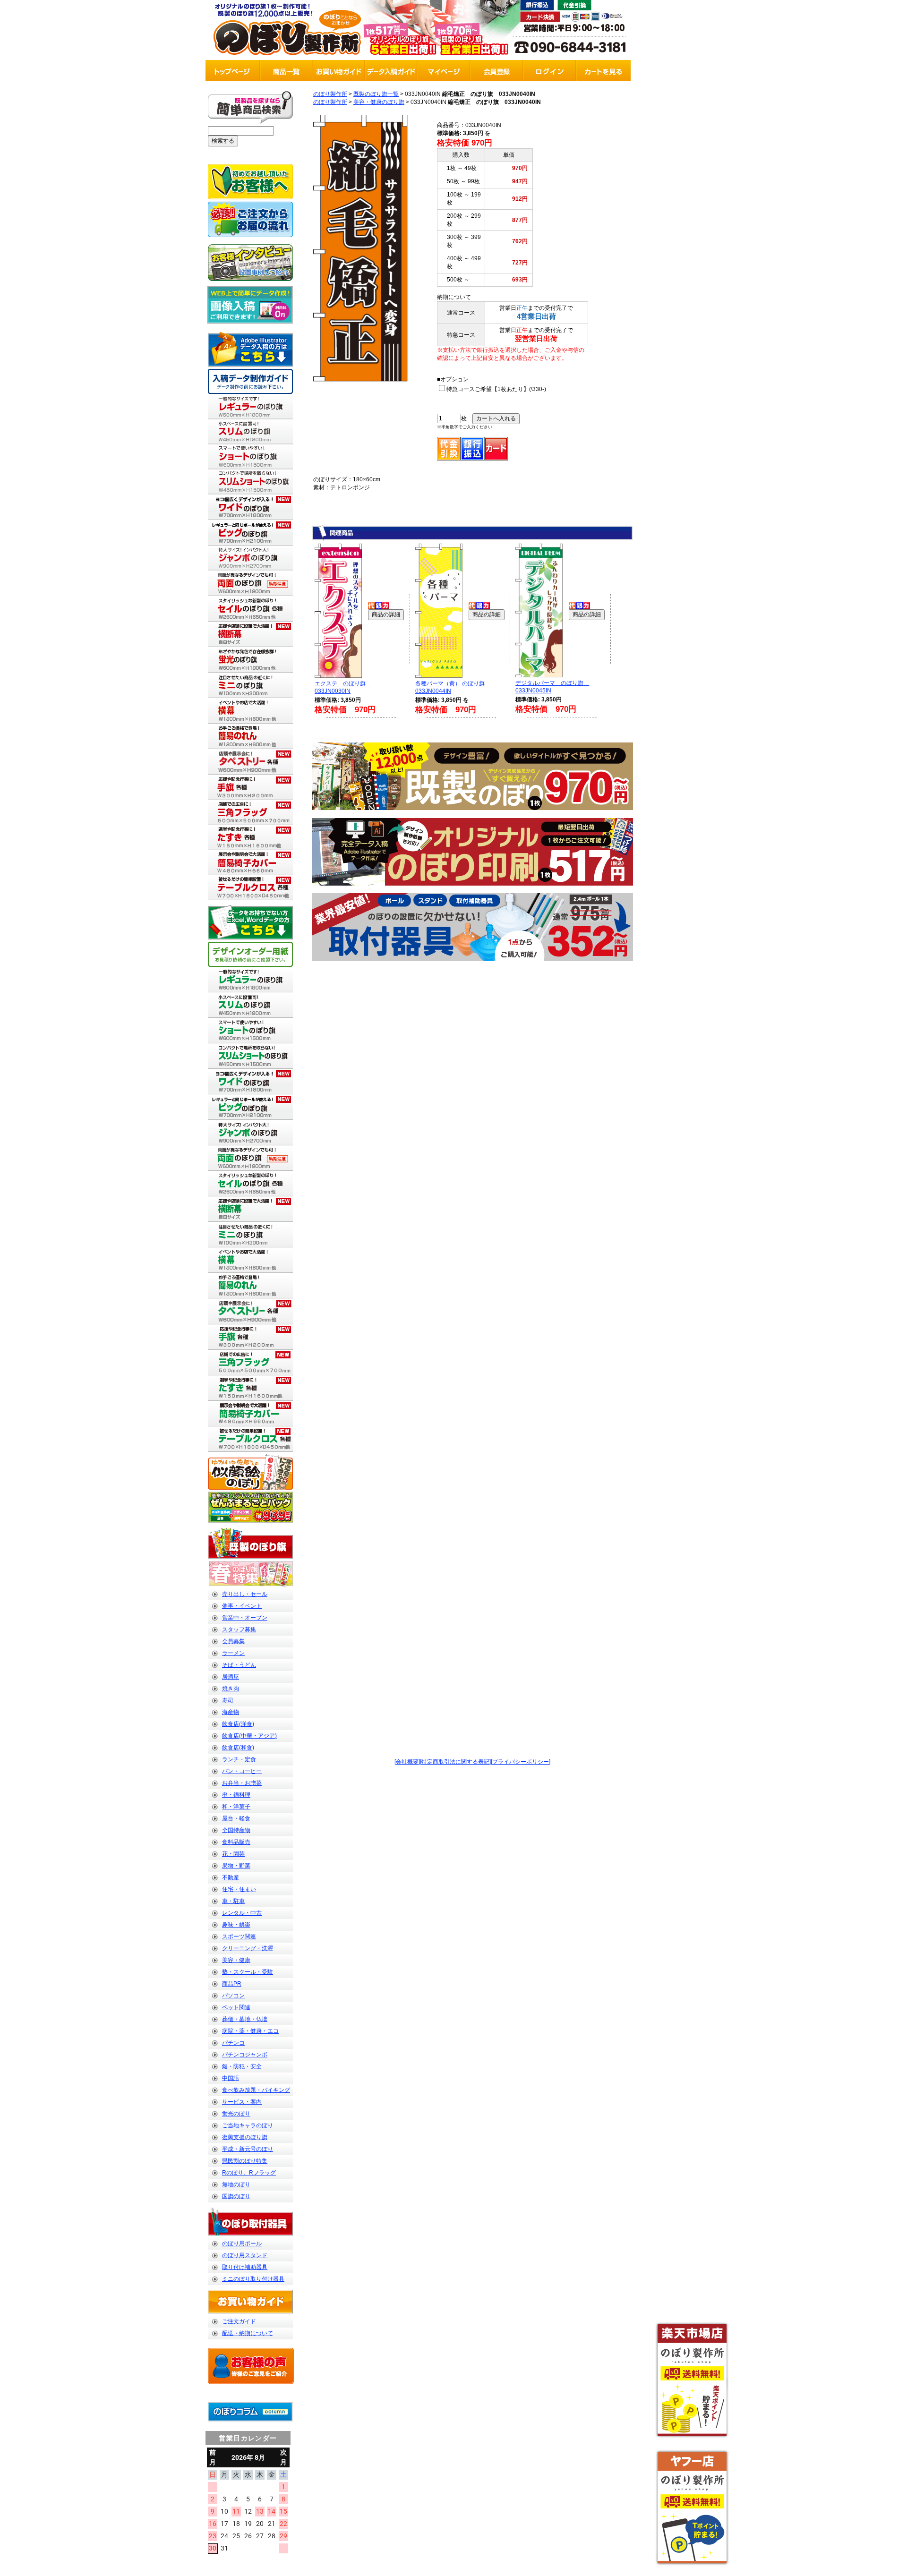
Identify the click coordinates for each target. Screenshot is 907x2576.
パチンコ (233, 2043)
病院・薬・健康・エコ (250, 2031)
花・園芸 (233, 1854)
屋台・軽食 (236, 1818)
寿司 (228, 1700)
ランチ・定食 (239, 1759)
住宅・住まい (239, 1889)
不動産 (231, 1877)
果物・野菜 (236, 1866)
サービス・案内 (242, 2102)
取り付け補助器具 (245, 2267)
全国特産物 (236, 1830)
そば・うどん (239, 1665)
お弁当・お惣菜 (242, 1783)
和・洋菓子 (236, 1807)
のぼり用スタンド (245, 2255)
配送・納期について (248, 2333)
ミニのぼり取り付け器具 (253, 2279)
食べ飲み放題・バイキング (256, 2090)
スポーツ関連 (239, 1936)
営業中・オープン (245, 1618)
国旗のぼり (236, 2196)
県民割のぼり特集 (245, 2161)
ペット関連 (236, 2007)
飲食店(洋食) (238, 1724)
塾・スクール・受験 (248, 1972)
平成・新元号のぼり (248, 2149)
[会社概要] (407, 1762)
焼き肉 (231, 1689)
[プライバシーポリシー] (521, 1762)
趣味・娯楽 (236, 1925)
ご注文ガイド (239, 2321)
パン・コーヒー (242, 1771)
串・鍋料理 (236, 1795)
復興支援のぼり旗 (245, 2137)
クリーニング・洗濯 (248, 1948)
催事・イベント (242, 1606)
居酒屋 (231, 1677)
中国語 (231, 2078)
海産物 (231, 1712)
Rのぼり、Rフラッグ (249, 2173)
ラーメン (233, 1653)
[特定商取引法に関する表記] (455, 1762)
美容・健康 (236, 1960)
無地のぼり (236, 2184)
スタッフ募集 (239, 1629)
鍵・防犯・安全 (242, 2066)
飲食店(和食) (238, 1748)
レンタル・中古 (242, 1913)
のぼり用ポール (242, 2243)
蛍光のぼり (236, 2114)
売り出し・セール (245, 1594)
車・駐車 (233, 1901)
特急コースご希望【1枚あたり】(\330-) (496, 389)
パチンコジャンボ (245, 2055)
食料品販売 (236, 1842)
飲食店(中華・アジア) (249, 1736)
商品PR (232, 1984)
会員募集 (233, 1641)
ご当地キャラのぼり (248, 2125)
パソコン (233, 1996)
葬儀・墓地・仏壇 (245, 2019)
